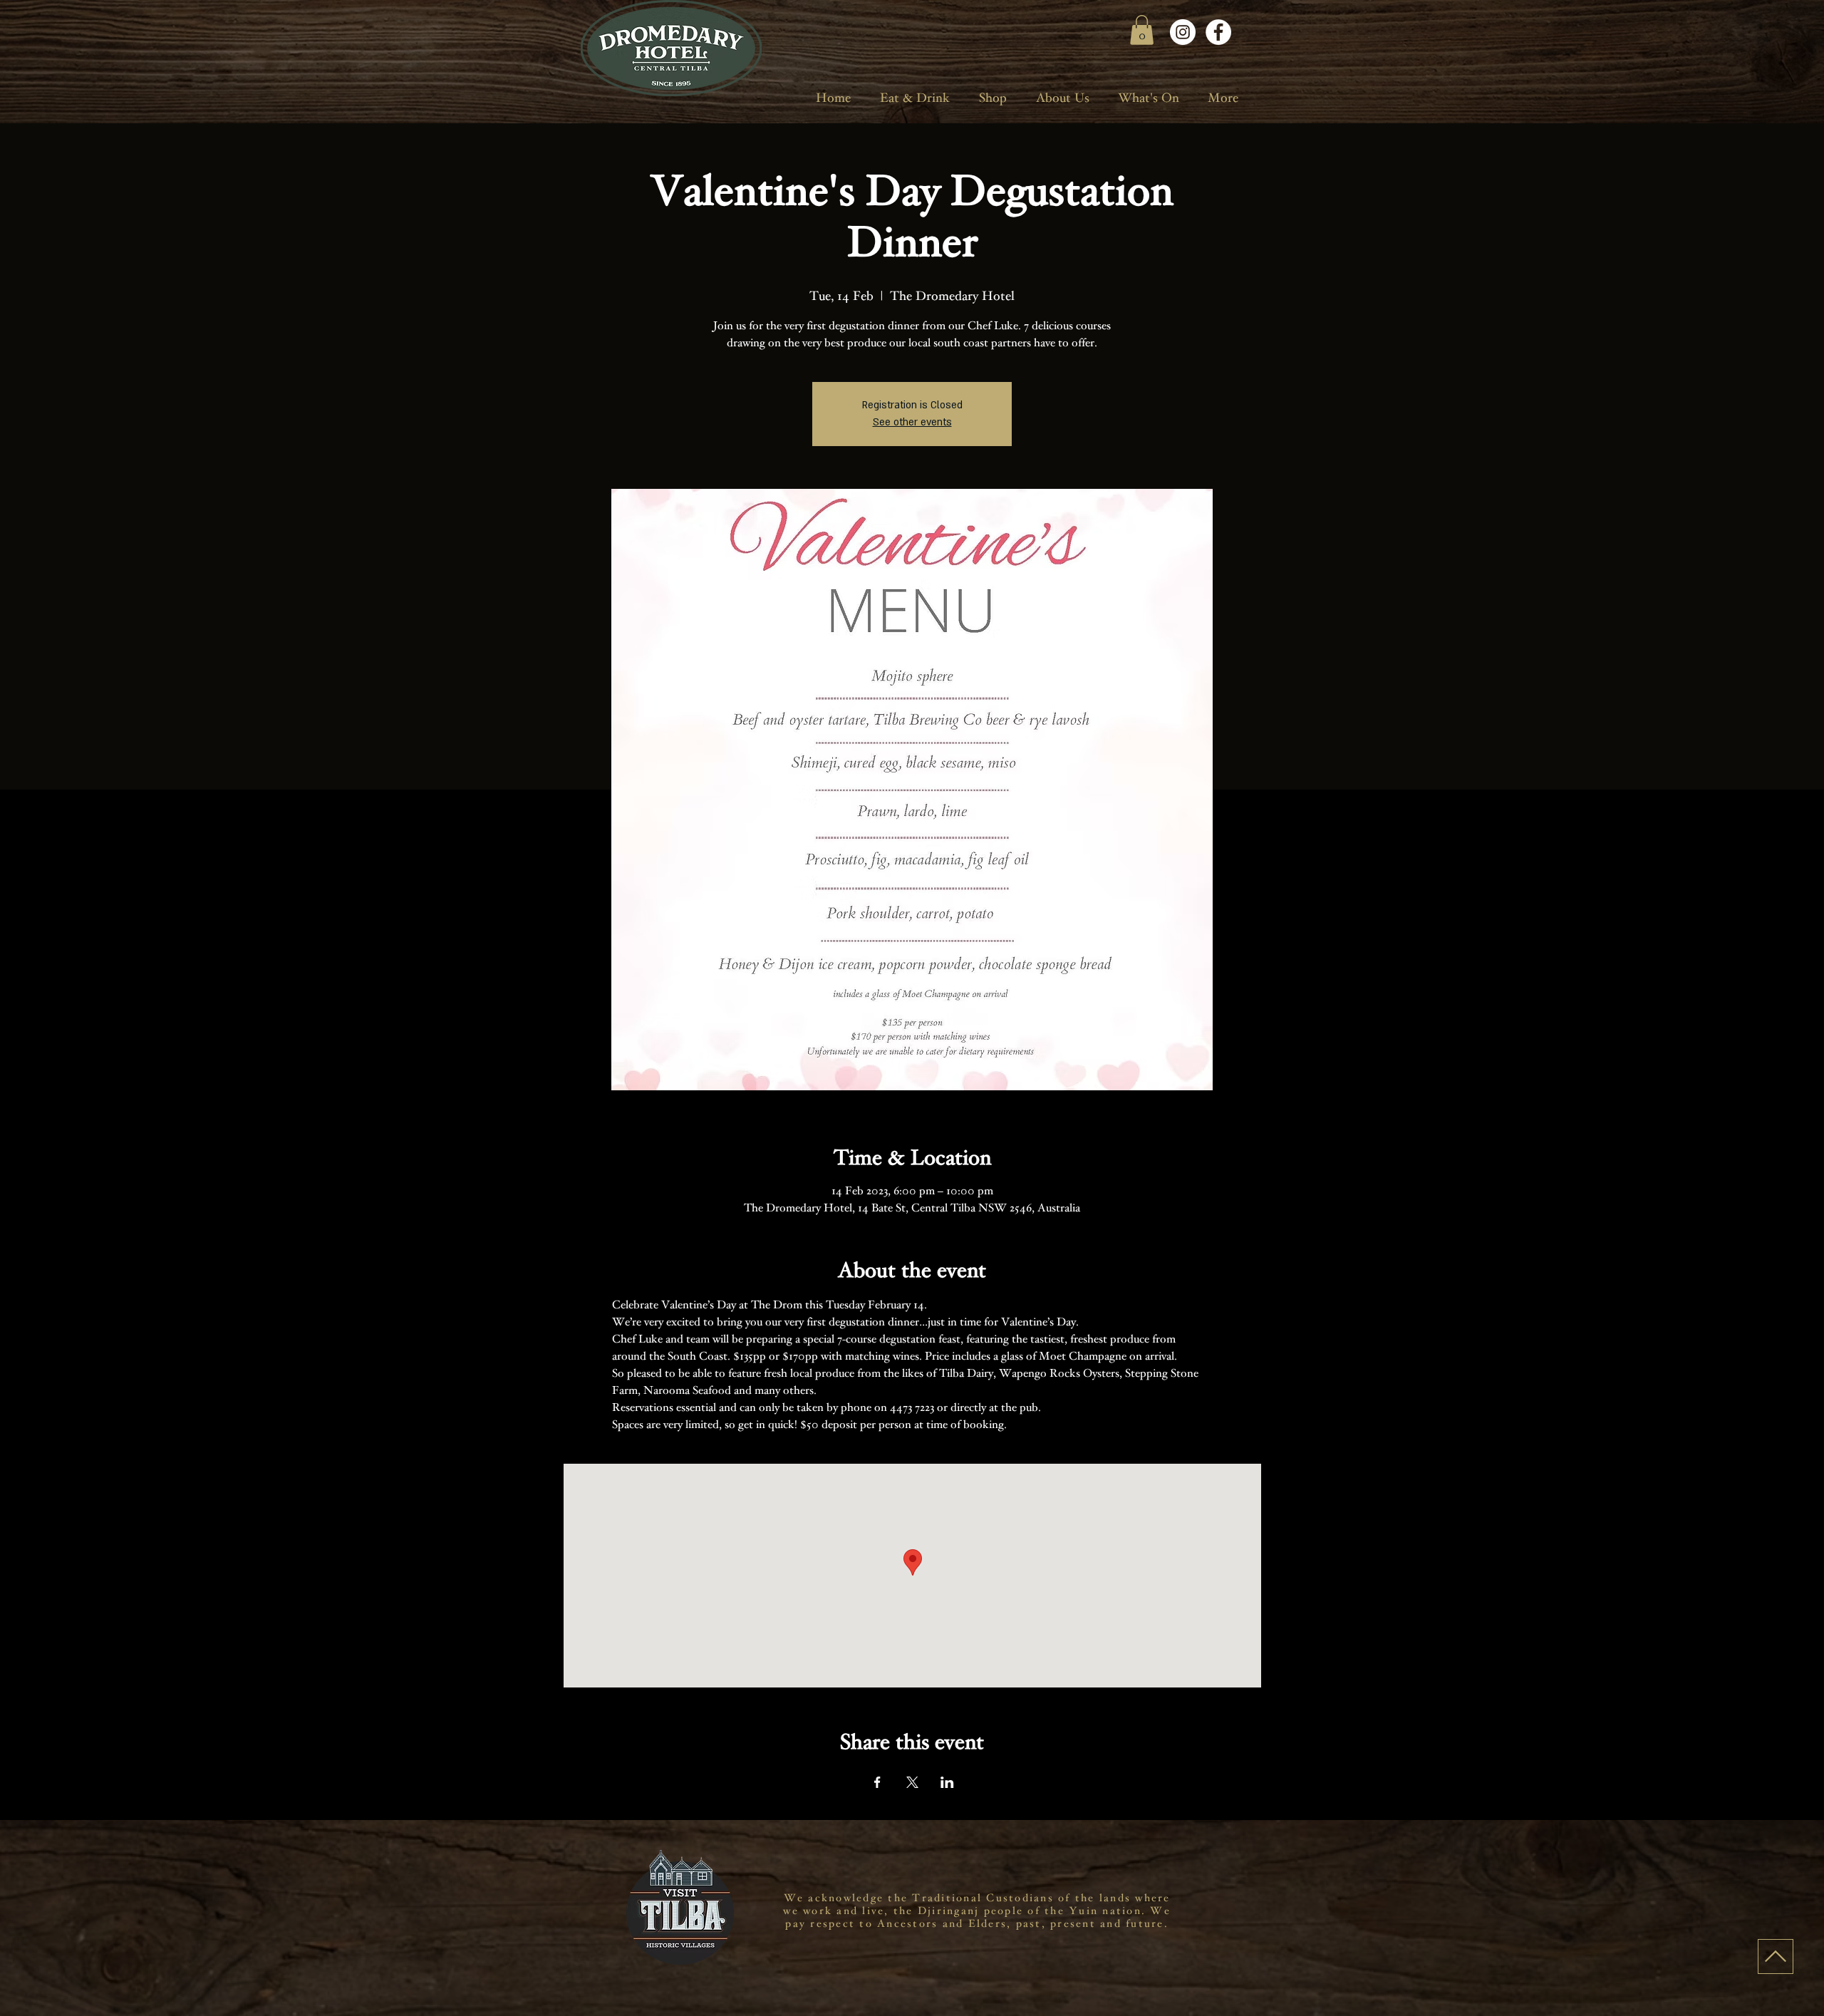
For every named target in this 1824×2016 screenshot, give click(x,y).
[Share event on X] (912, 1782)
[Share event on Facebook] (877, 1782)
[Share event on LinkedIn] (947, 1782)
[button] (1142, 30)
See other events (912, 422)
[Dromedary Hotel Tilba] (1183, 32)
